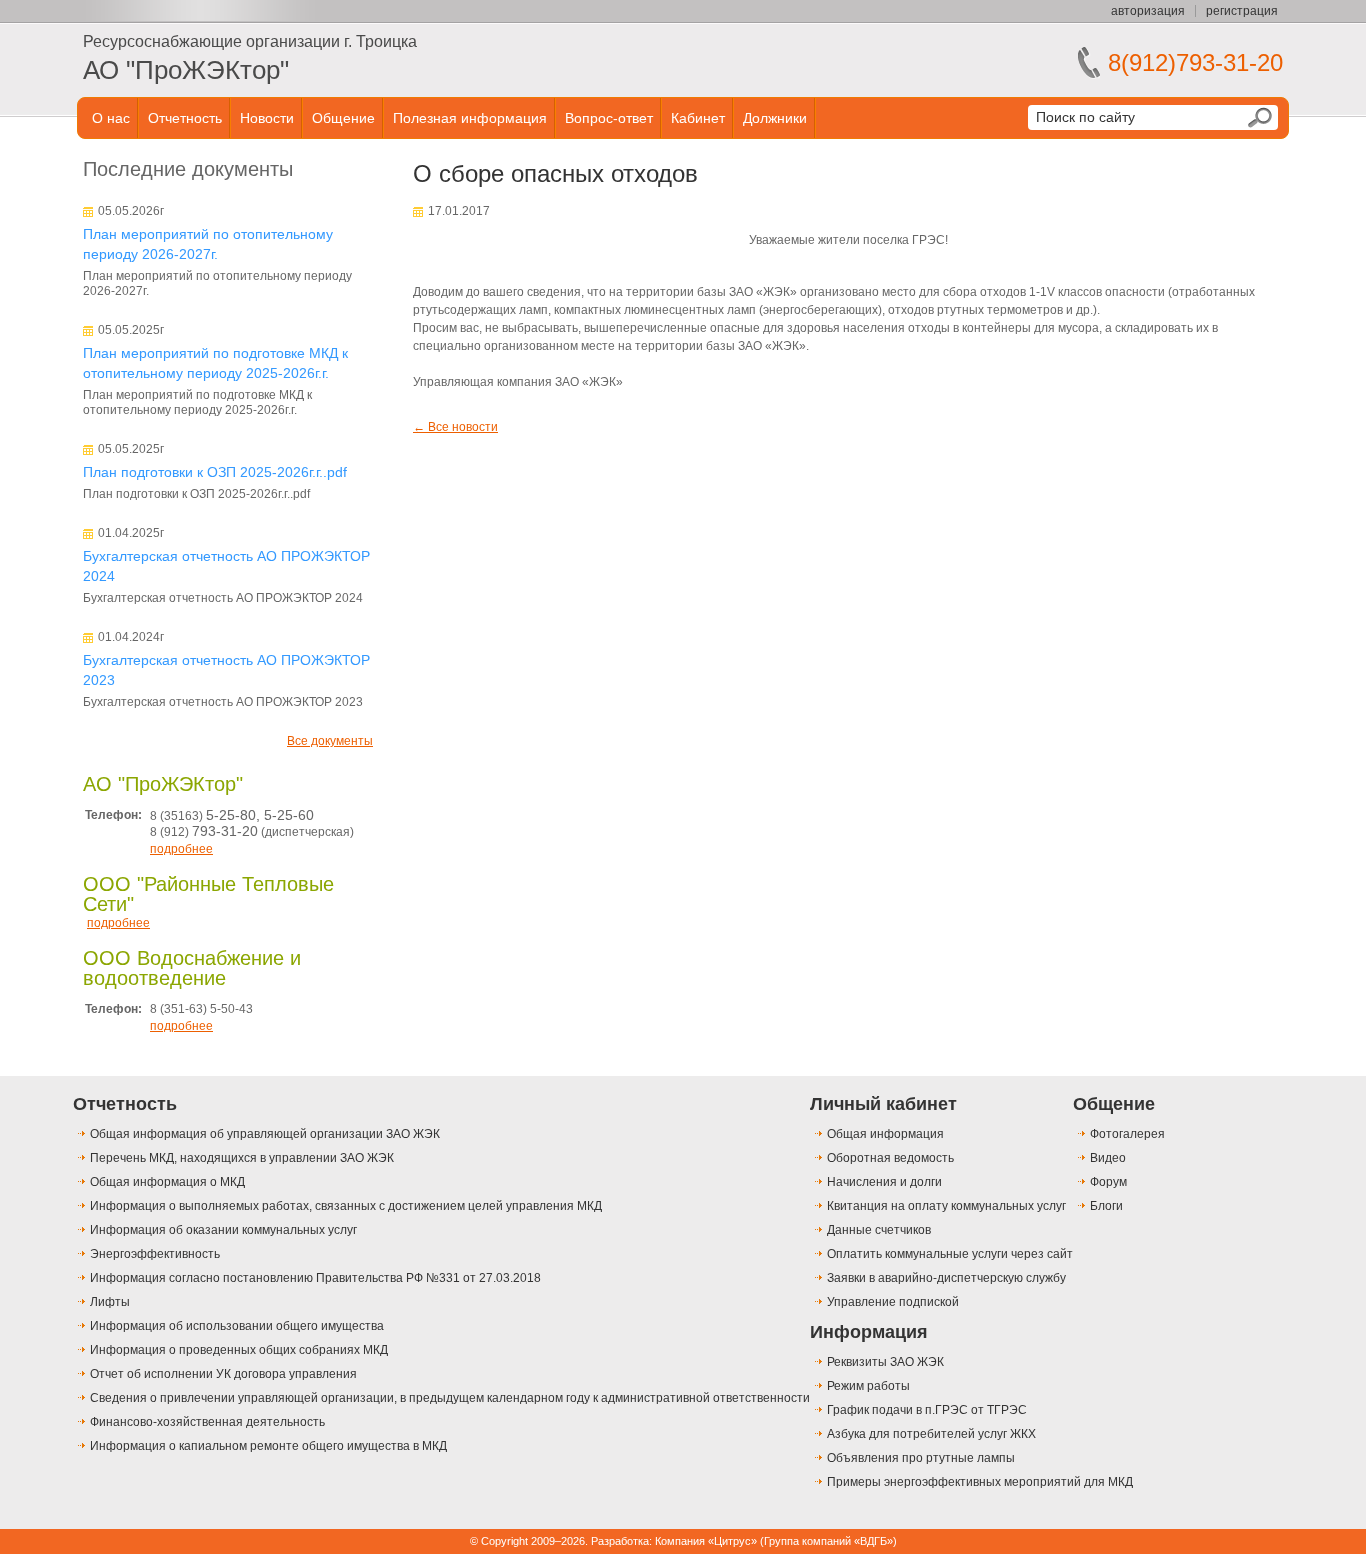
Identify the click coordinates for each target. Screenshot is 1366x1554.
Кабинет (698, 118)
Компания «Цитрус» (706, 1541)
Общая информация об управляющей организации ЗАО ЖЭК (265, 1134)
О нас (111, 118)
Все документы (330, 741)
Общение (343, 118)
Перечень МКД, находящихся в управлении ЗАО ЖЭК (242, 1158)
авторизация (1148, 11)
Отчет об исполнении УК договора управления (223, 1374)
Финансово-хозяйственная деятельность (207, 1422)
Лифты (110, 1302)
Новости (267, 118)
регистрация (1242, 11)
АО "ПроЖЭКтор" (186, 70)
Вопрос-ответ (609, 118)
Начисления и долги (884, 1182)
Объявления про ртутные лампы (921, 1458)
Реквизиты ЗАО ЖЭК (885, 1362)
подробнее (181, 849)
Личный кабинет (883, 1104)
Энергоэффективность (155, 1254)
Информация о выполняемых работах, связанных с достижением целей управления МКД (346, 1206)
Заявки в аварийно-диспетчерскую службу (946, 1278)
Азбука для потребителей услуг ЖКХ (931, 1434)
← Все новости (455, 427)
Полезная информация (470, 118)
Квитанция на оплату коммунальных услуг (946, 1206)
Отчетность (185, 118)
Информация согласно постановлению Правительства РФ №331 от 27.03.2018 (315, 1278)
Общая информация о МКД (167, 1182)
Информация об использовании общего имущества (237, 1326)
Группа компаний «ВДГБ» (828, 1541)
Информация (869, 1332)
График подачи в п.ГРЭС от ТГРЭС (927, 1410)
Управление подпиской (893, 1302)
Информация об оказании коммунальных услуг (223, 1230)
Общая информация (885, 1134)
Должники (775, 118)
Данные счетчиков (879, 1230)
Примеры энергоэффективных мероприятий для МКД (980, 1482)
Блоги (1106, 1206)
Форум (1108, 1182)
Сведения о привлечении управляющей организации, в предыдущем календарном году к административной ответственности (450, 1398)
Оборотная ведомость (890, 1158)
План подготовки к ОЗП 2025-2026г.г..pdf (215, 472)
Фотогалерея (1127, 1134)
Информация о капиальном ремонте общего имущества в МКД (268, 1446)
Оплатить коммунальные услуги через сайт (950, 1254)
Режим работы (868, 1386)
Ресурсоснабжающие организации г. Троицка (250, 41)
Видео (1108, 1158)
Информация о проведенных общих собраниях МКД (239, 1350)
